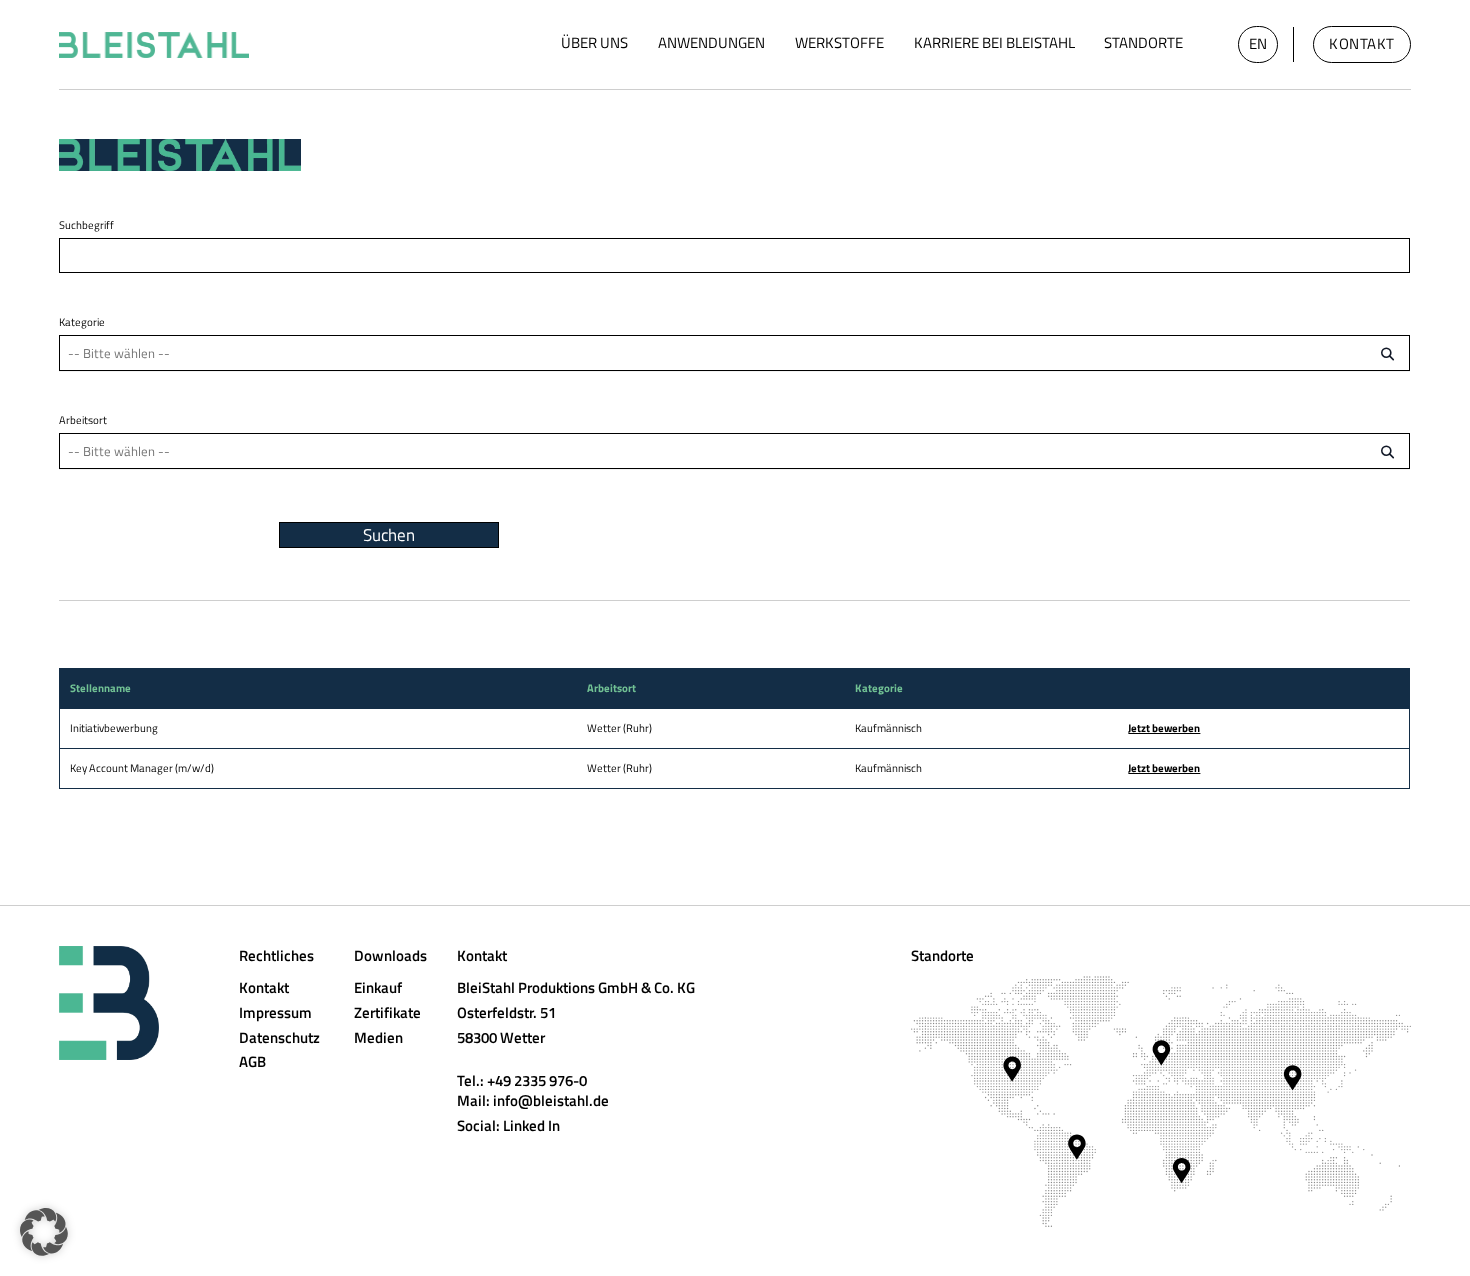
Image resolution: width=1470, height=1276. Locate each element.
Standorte (1143, 42)
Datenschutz (279, 1037)
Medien (378, 1037)
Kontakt (1362, 43)
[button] (44, 1232)
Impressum (275, 1012)
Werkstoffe (839, 42)
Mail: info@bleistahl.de (533, 1100)
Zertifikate (387, 1012)
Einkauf (378, 987)
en (1258, 43)
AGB (252, 1061)
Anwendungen (711, 42)
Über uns (594, 42)
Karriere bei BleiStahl (994, 42)
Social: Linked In (508, 1125)
